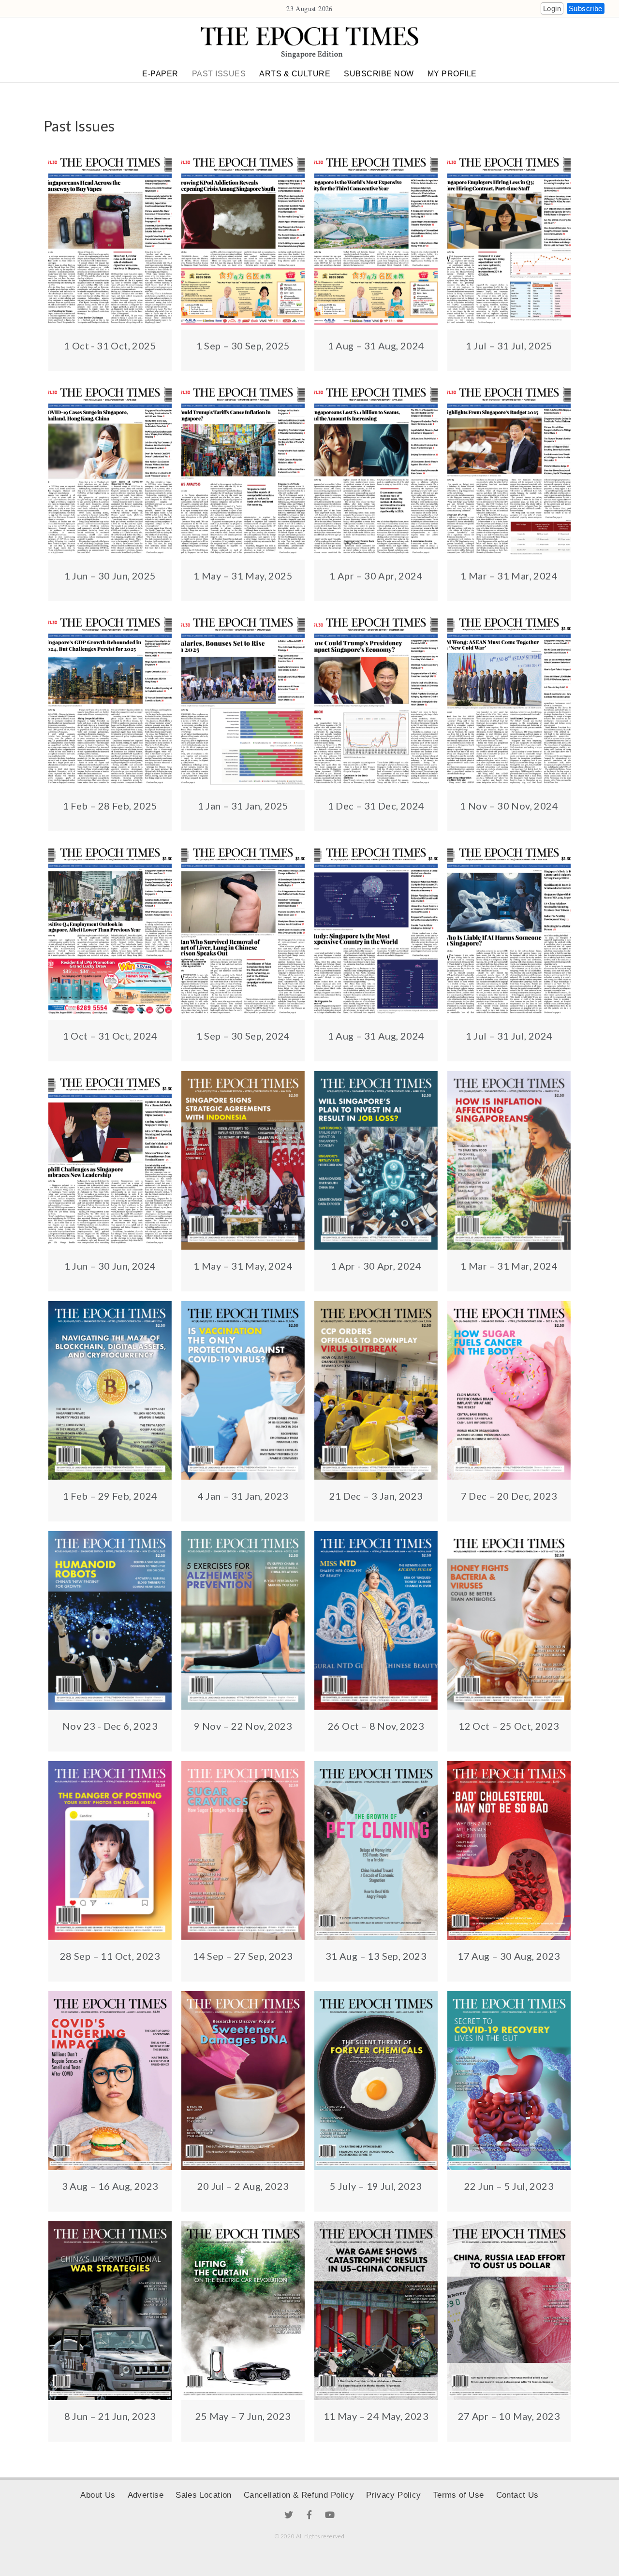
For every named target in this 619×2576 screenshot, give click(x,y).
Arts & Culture (295, 74)
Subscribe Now (379, 74)
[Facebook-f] (309, 2515)
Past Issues (219, 74)
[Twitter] (289, 2515)
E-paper (160, 74)
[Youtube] (330, 2515)
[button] (552, 8)
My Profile (452, 74)
